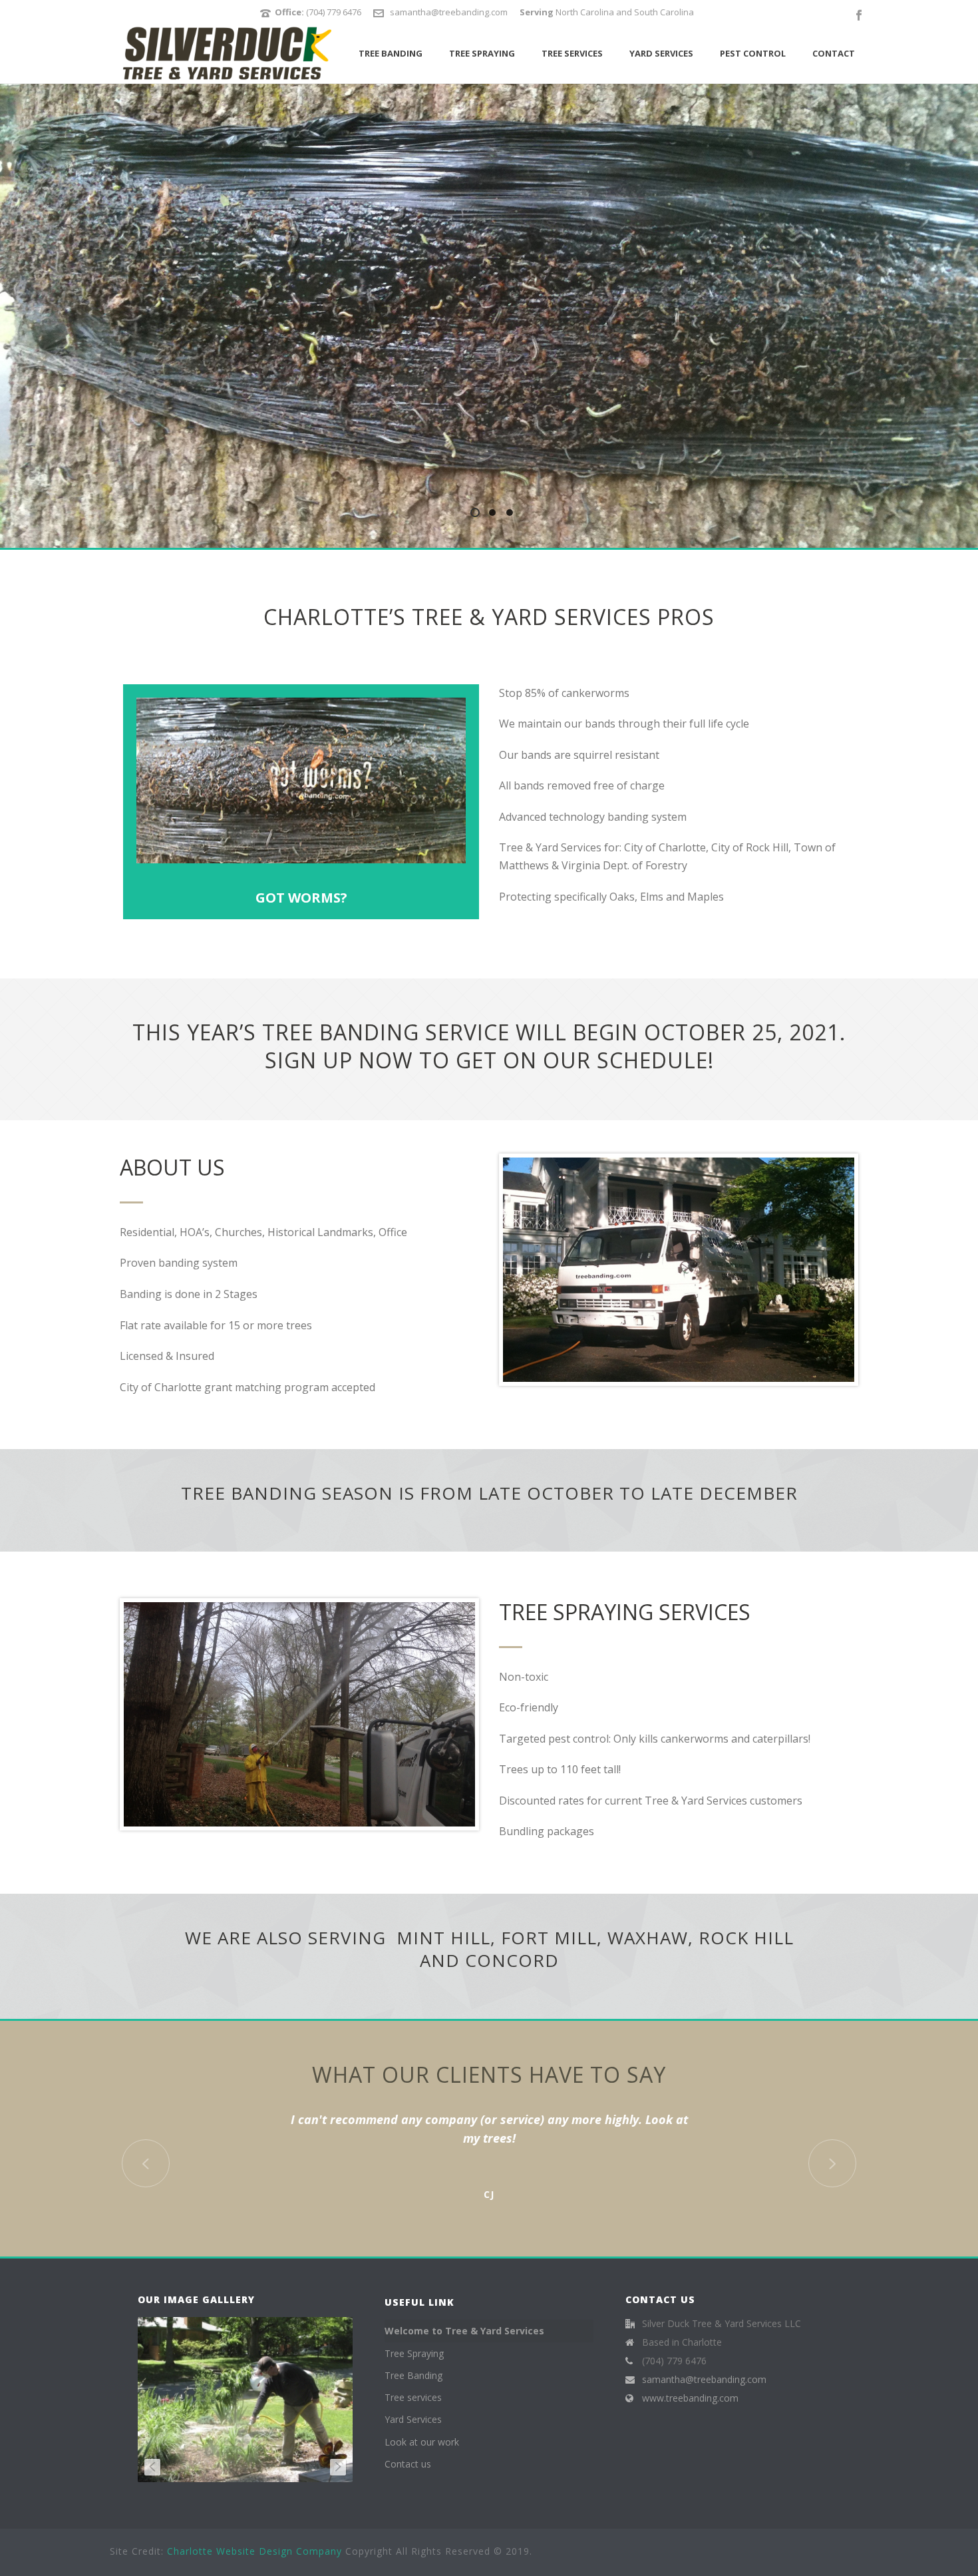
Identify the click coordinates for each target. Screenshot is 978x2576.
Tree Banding (391, 53)
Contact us (408, 2464)
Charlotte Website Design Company (254, 2551)
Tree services (572, 53)
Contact (834, 53)
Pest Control (753, 53)
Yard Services (661, 53)
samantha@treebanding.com (449, 12)
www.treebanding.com (690, 2398)
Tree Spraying (482, 53)
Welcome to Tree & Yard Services (464, 2331)
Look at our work (422, 2442)
